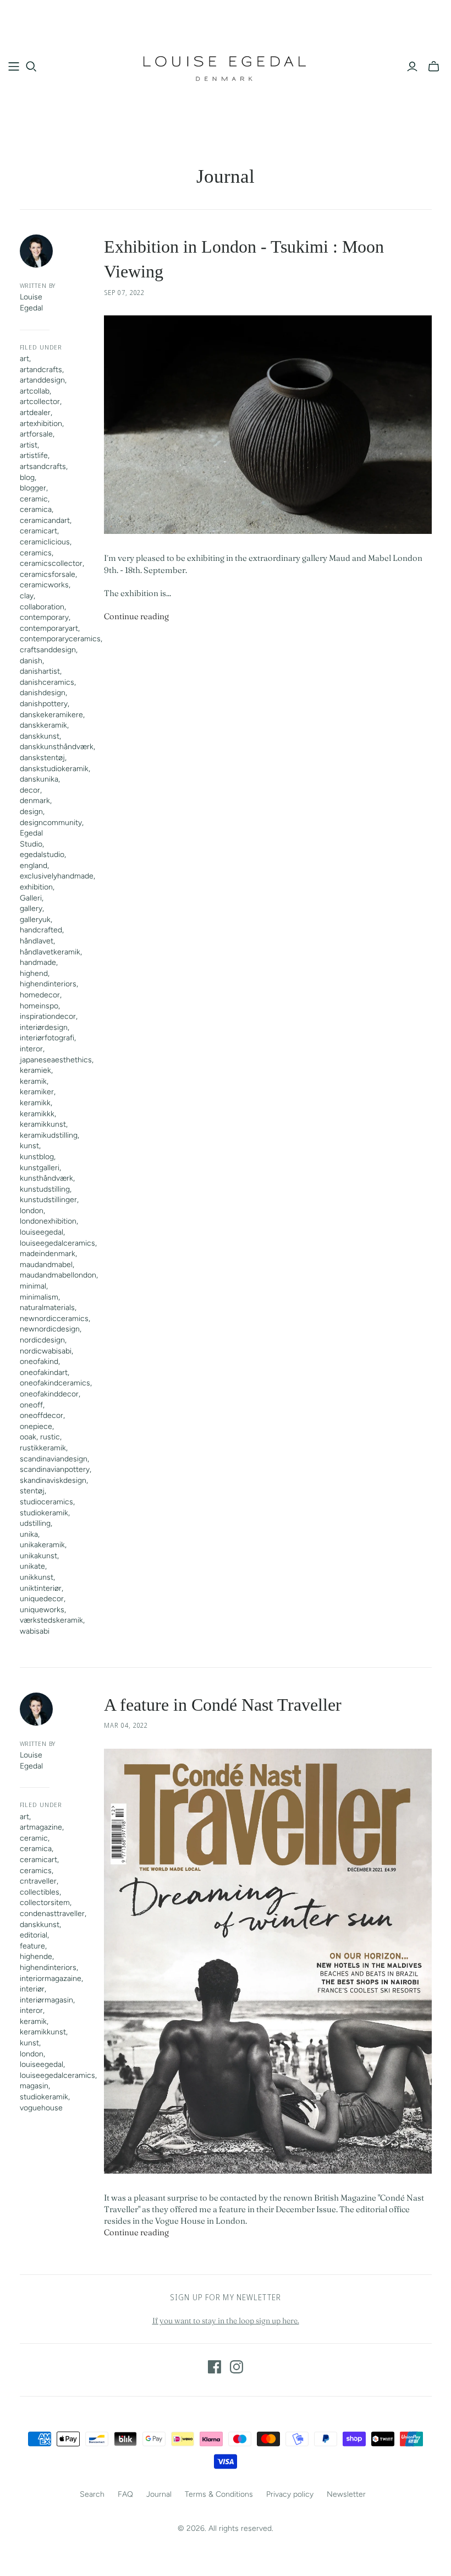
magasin (34, 2086)
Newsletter (346, 2494)
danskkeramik (43, 725)
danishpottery (44, 704)
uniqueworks (42, 1610)
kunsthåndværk (46, 1178)
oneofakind (39, 1361)
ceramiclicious (45, 542)
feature (32, 1946)
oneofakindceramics (55, 1383)
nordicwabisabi (46, 1351)
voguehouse (41, 2108)
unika (29, 1534)
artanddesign (42, 380)
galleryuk (35, 919)
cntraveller (38, 1881)
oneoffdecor (42, 1415)
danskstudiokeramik (54, 769)
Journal (159, 2494)
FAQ (125, 2494)
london (32, 1211)
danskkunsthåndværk (57, 747)
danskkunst (40, 736)
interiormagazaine (51, 1979)
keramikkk (37, 1114)
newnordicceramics (54, 1319)
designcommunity (51, 823)
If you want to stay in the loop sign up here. (226, 2321)
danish (31, 661)
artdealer (35, 413)
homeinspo (39, 1006)
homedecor (40, 995)
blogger (33, 488)
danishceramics (47, 682)
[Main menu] (14, 67)
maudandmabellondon (58, 1275)
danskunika (39, 779)
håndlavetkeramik (50, 952)
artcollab (35, 391)
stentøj (32, 1491)
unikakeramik (42, 1545)
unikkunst (37, 1577)
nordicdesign (42, 1340)
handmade (38, 962)
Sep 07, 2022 (125, 293)
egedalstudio (42, 855)
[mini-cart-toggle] (434, 67)
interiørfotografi (47, 1038)
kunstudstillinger (48, 1200)
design (31, 812)
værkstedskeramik (51, 1620)
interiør (32, 1989)
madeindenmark (48, 1254)
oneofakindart (44, 1372)
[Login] (412, 67)
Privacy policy (290, 2494)
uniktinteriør (41, 1588)
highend (34, 973)
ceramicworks (44, 585)
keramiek (35, 1070)
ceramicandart (45, 520)
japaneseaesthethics (56, 1060)
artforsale (36, 434)
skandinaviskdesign (53, 1480)
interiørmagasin (46, 2000)
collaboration (42, 607)
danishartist (40, 671)
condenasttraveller (52, 1914)
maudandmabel (46, 1265)
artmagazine (41, 1827)
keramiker (37, 1092)
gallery (31, 908)
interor (31, 1049)
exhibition (36, 887)
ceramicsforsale (48, 574)
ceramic (34, 499)
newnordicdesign (50, 1329)
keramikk (35, 1103)
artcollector (40, 402)
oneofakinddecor (49, 1394)
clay (27, 596)
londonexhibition (48, 1221)
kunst (29, 1146)
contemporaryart (49, 628)
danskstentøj (42, 758)
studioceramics (46, 1502)
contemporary (44, 617)
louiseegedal (42, 1232)
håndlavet (37, 941)
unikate (32, 1566)
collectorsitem (45, 1903)
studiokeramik (44, 1513)
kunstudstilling (45, 1189)
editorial (34, 1935)
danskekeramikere (51, 715)
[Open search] (31, 67)
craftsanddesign (48, 650)
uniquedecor (42, 1599)
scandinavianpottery (55, 1469)
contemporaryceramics (60, 639)
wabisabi (35, 1631)
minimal (33, 1286)
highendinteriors (48, 984)
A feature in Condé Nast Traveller (223, 1705)
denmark (35, 801)
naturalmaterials (47, 1308)
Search (92, 2494)
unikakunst (38, 1556)
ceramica (36, 509)
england (34, 866)
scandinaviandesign (54, 1459)
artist (29, 445)
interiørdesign (44, 1027)
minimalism (39, 1297)
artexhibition (41, 424)
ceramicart (38, 531)
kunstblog (37, 1157)
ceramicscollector (51, 563)
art (24, 359)
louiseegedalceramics (57, 1243)
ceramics (36, 553)
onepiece (36, 1426)
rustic (50, 1437)
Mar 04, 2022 (126, 1725)
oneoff (31, 1405)
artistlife (34, 455)
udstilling (35, 1523)
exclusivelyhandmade (57, 876)
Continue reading (136, 616)
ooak (28, 1437)
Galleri (31, 898)
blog (27, 477)
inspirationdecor (48, 1016)
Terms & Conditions (219, 2494)
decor (30, 790)
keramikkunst (43, 1124)
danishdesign (43, 693)
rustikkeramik (43, 1448)
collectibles (40, 1892)
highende (36, 1956)
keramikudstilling (49, 1135)
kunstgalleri (40, 1168)
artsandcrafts (43, 466)
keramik (33, 1081)
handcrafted (41, 930)
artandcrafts (41, 370)
